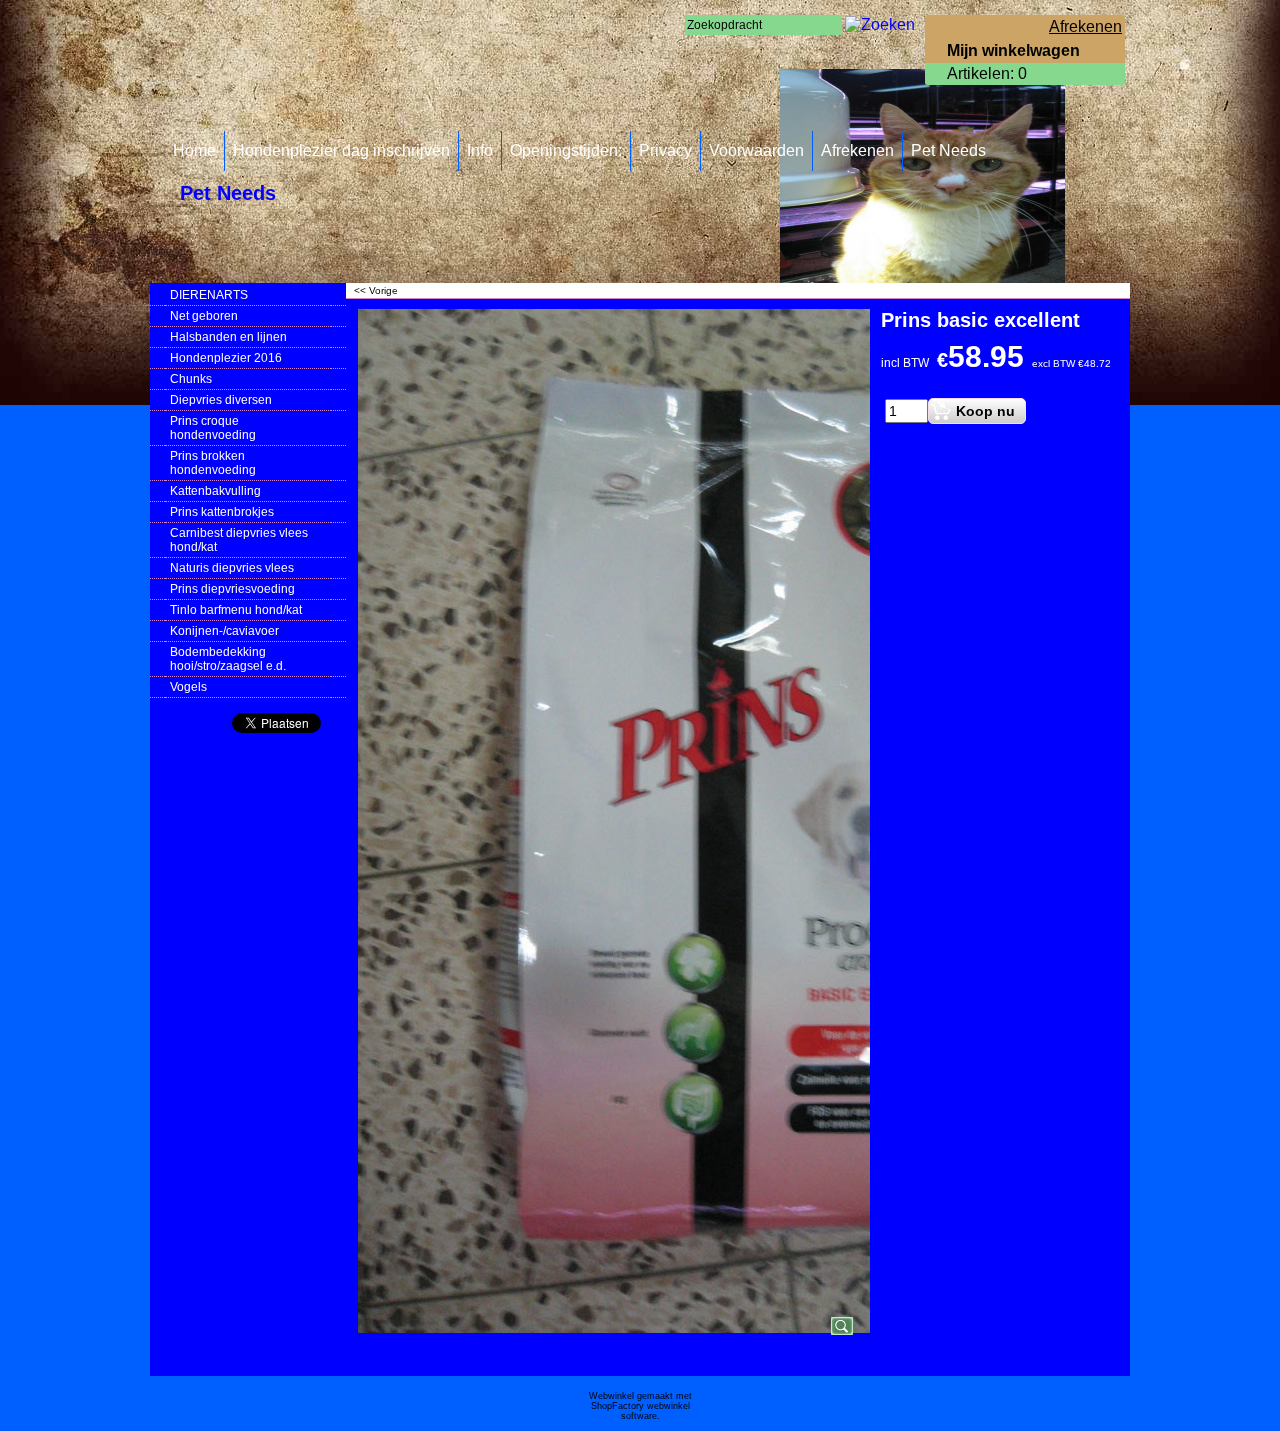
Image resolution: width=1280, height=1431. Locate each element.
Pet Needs (948, 150)
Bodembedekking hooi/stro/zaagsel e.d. (228, 659)
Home (194, 150)
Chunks (191, 379)
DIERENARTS (209, 295)
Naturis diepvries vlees (232, 568)
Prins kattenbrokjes (222, 512)
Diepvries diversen (221, 400)
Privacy (665, 150)
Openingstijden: (566, 150)
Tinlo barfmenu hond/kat (236, 610)
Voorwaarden (756, 150)
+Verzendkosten (918, 385)
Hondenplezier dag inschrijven (341, 150)
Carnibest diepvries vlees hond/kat (239, 540)
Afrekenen (857, 150)
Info (480, 150)
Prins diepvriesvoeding (232, 589)
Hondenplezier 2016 (226, 358)
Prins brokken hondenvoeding (213, 463)
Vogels (188, 687)
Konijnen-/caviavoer (224, 631)
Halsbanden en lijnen (228, 337)
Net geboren (204, 316)
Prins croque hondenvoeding (213, 428)
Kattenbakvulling (215, 491)
